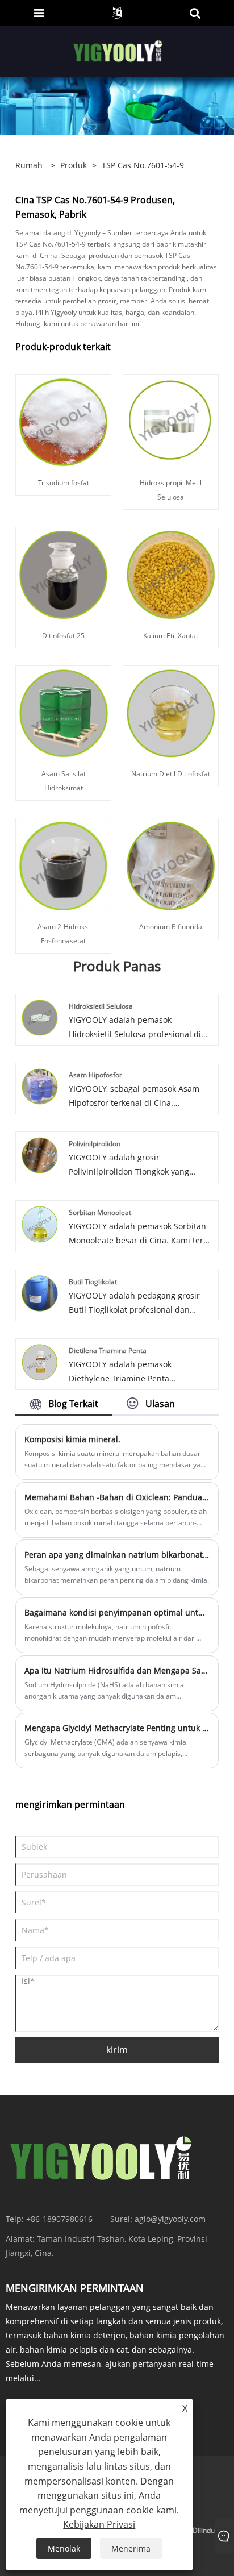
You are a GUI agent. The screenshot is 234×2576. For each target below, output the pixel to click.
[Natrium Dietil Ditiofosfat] (171, 712)
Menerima (131, 2548)
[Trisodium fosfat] (63, 421)
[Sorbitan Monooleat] (40, 1223)
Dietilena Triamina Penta (108, 1351)
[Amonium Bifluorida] (171, 865)
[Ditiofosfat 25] (63, 574)
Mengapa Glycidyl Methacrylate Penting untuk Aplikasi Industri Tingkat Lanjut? (117, 1728)
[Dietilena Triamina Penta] (40, 1361)
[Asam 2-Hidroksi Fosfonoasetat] (63, 865)
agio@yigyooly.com (170, 2219)
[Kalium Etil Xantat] (171, 574)
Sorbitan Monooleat (100, 1212)
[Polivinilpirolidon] (40, 1154)
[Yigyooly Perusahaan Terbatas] (118, 50)
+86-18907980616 (59, 2219)
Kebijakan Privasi (99, 2524)
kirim (117, 2050)
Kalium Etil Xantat (171, 636)
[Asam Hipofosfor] (40, 1086)
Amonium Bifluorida (171, 927)
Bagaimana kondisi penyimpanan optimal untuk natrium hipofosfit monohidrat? (117, 1612)
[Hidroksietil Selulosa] (40, 1016)
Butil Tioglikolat (93, 1282)
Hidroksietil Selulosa (101, 1006)
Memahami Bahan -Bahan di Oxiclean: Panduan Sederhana (117, 1497)
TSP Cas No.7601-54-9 (143, 165)
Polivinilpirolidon (95, 1144)
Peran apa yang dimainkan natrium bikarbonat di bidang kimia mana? (117, 1555)
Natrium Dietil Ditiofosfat (171, 774)
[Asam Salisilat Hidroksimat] (63, 712)
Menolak (64, 2548)
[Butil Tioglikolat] (40, 1293)
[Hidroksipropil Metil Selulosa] (171, 421)
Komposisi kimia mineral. (72, 1439)
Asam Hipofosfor (95, 1075)
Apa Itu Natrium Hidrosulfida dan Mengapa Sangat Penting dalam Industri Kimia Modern (117, 1670)
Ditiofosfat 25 (63, 636)
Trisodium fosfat (64, 483)
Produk (74, 165)
